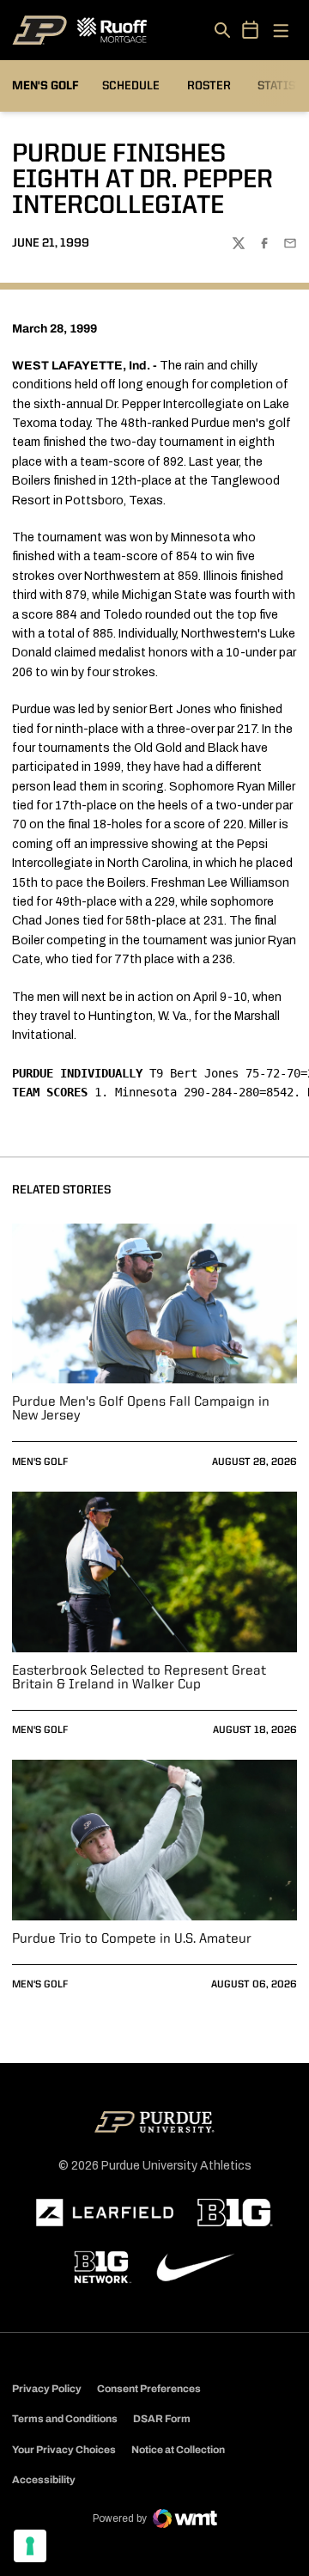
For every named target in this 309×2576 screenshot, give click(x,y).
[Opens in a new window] (105, 2213)
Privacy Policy (47, 2389)
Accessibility (44, 2479)
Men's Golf (40, 1462)
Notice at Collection (178, 2450)
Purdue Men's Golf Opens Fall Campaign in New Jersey (141, 1409)
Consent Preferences (149, 2389)
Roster (209, 86)
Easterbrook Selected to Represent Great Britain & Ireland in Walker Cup (139, 1678)
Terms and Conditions (65, 2419)
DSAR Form (162, 2419)
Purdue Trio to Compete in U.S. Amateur (132, 1939)
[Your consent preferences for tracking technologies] (30, 2546)
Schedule (131, 86)
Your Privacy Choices (64, 2450)
